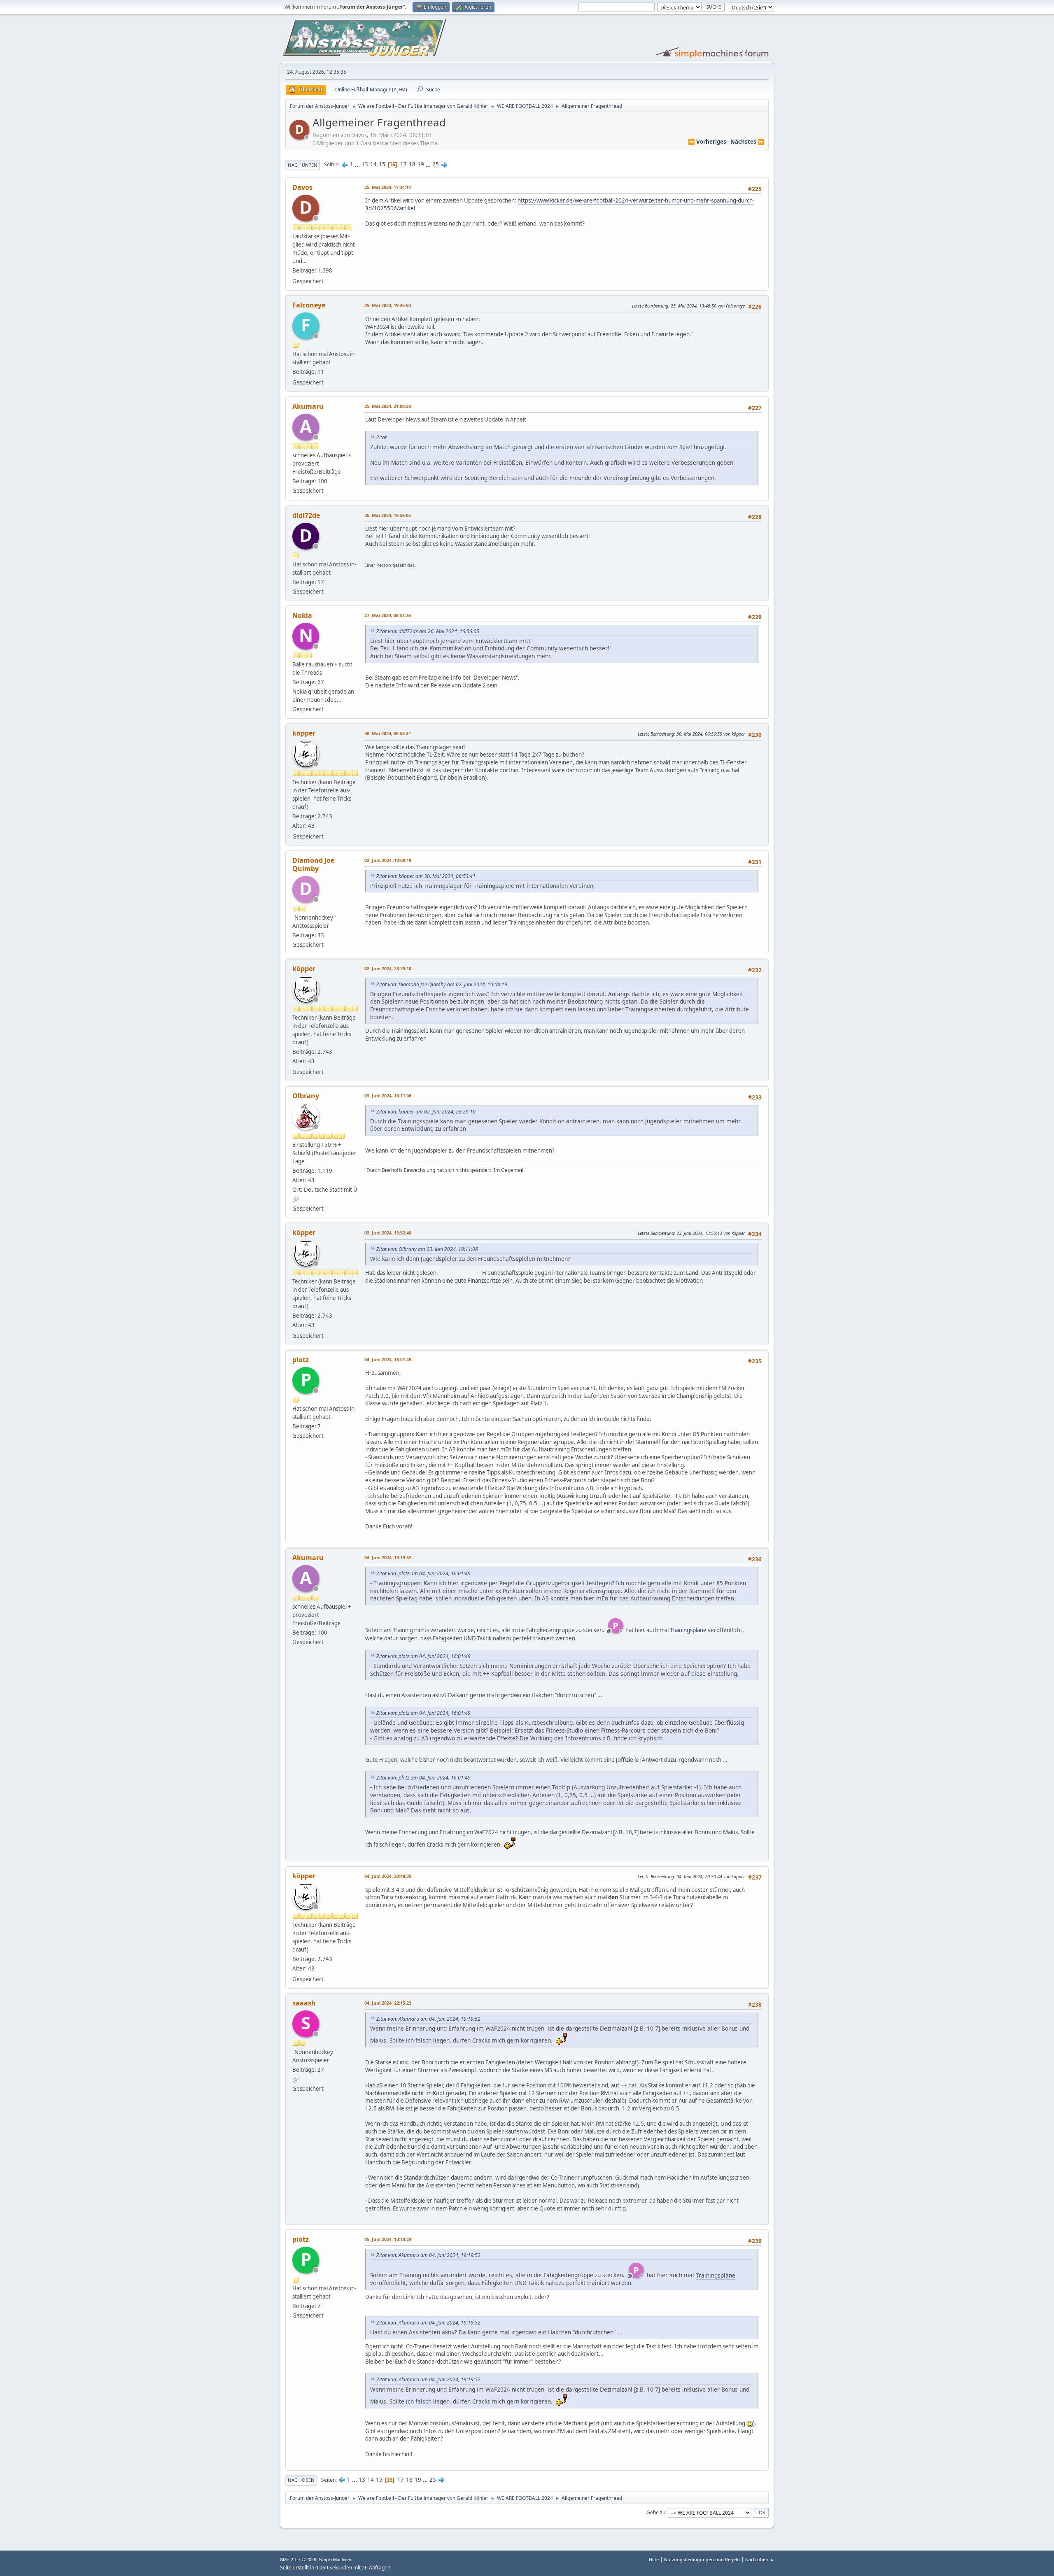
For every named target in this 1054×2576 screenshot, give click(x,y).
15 (382, 164)
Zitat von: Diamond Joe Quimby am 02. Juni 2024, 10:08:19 (442, 984)
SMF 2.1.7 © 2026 (298, 2560)
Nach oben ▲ (760, 2559)
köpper (304, 733)
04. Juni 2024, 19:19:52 (388, 1557)
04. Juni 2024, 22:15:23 (388, 2003)
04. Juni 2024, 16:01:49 (388, 1359)
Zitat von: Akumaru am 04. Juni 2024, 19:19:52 (428, 2019)
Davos (302, 187)
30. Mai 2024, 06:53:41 (388, 733)
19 (421, 164)
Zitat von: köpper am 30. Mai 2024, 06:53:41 (426, 876)
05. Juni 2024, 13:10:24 (388, 2239)
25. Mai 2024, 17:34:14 (388, 187)
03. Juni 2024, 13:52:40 (388, 1233)
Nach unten (303, 165)
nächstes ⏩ (747, 142)
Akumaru (308, 406)
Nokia (302, 615)
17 (403, 164)
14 (373, 164)
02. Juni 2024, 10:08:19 (388, 860)
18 (412, 164)
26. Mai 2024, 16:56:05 (388, 515)
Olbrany (306, 1096)
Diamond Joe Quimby (313, 864)
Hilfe (654, 2559)
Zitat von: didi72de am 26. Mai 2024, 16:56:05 (428, 631)
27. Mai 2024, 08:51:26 (388, 615)
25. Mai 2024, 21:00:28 (388, 406)
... (358, 164)
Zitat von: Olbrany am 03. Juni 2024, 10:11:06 (427, 1249)
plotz (301, 1360)
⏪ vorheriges (707, 142)
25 (436, 164)
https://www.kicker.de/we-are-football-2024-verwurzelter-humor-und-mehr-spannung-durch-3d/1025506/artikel (560, 204)
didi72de (306, 515)
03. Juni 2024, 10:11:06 (388, 1096)
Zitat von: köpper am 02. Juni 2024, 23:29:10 (426, 1112)
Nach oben (301, 2480)
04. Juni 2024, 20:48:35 (388, 1876)
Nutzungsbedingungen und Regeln (702, 2559)
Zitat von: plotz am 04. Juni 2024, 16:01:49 (423, 1573)
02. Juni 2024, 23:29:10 (388, 968)
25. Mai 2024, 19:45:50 (388, 305)
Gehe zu (656, 2512)
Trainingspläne (688, 1630)
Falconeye (309, 305)
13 (365, 164)
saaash (304, 2003)
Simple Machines (336, 2560)
